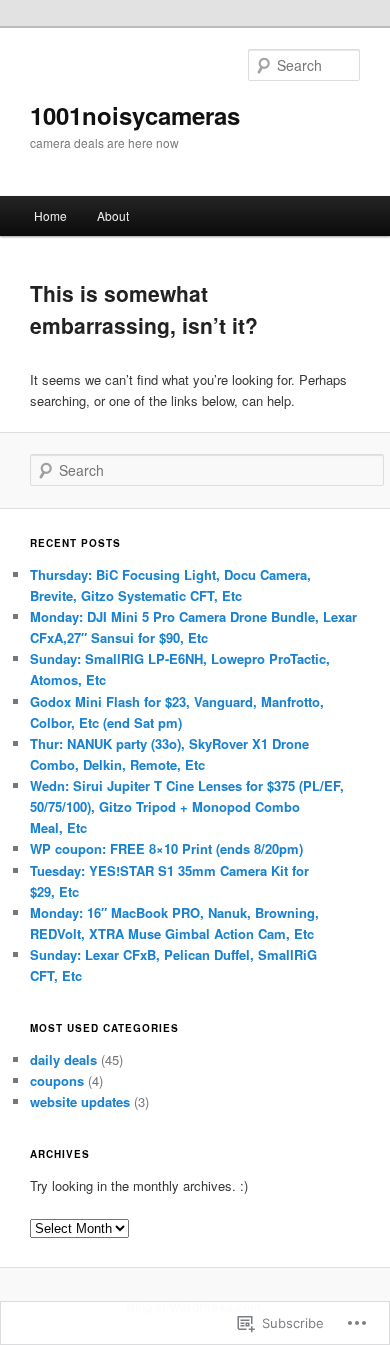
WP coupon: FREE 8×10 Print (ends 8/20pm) (166, 848)
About (113, 215)
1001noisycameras (135, 115)
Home (50, 215)
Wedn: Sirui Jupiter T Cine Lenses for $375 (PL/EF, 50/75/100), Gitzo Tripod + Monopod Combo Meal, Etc (187, 806)
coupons (57, 1080)
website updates (80, 1101)
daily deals (63, 1059)
